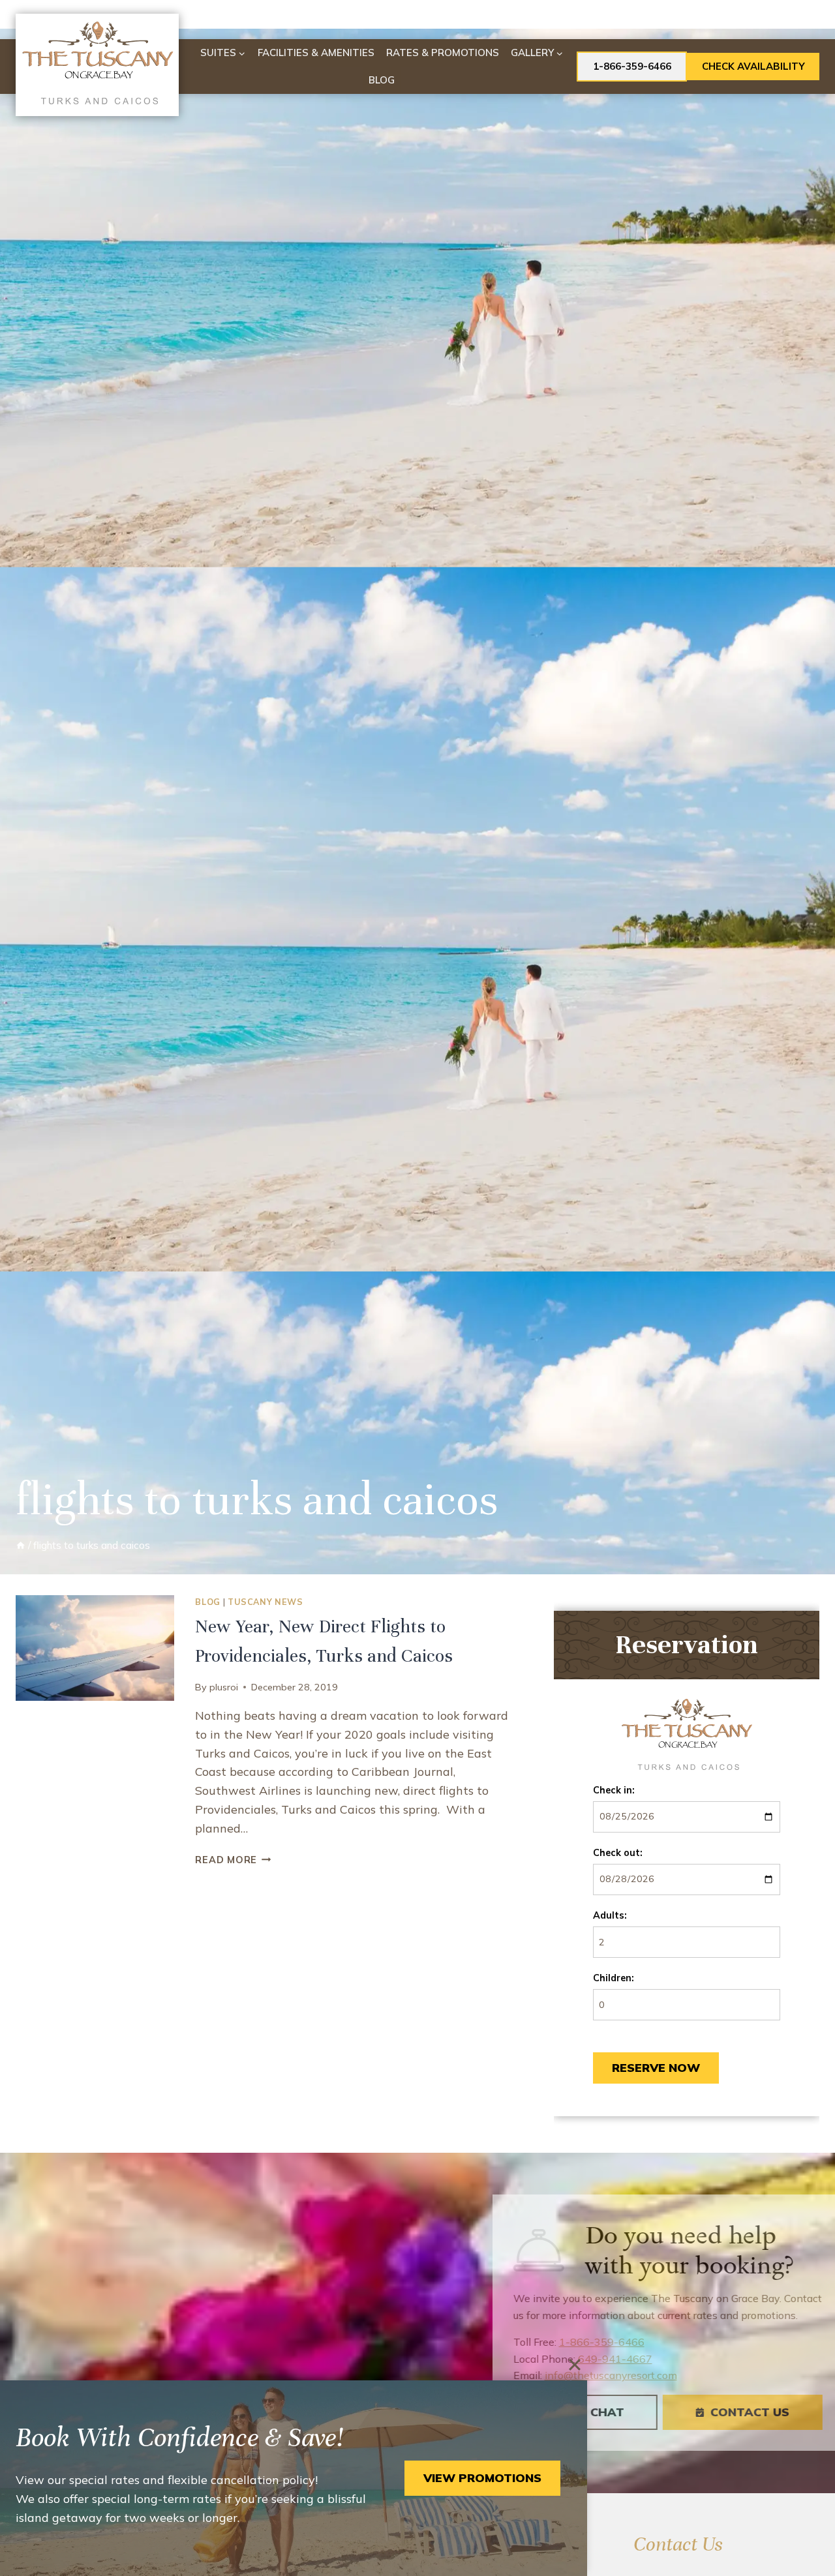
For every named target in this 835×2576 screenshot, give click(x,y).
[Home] (21, 1545)
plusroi (224, 1687)
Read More (233, 1860)
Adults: (610, 1915)
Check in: (614, 1790)
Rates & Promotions (443, 52)
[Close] (575, 2365)
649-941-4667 (591, 2359)
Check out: (618, 1853)
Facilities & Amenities (316, 52)
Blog (382, 80)
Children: (614, 1978)
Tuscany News (266, 1602)
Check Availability (753, 66)
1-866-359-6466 (632, 66)
